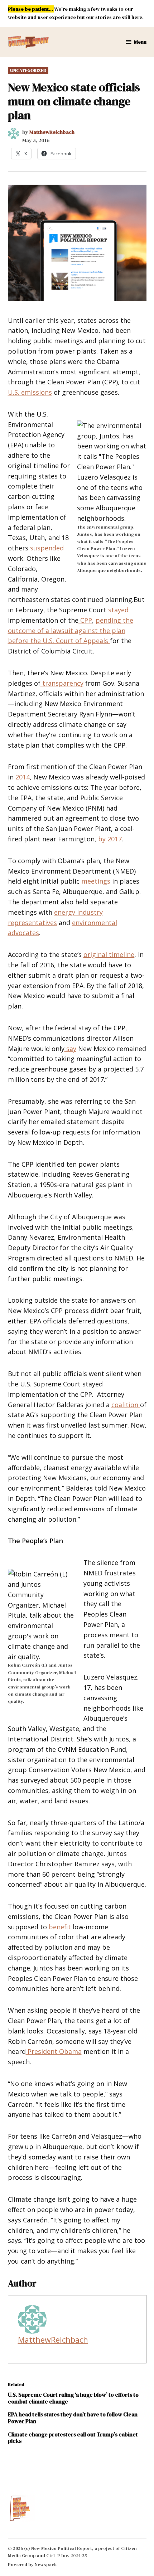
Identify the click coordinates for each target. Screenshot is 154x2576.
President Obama (54, 2051)
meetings (95, 881)
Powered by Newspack (32, 2564)
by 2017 (109, 839)
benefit (61, 1927)
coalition (126, 1405)
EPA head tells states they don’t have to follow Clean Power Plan (73, 2418)
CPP (85, 620)
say (70, 1049)
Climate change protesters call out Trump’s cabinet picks (73, 2438)
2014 (22, 777)
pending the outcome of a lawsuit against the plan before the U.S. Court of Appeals (71, 631)
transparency (62, 683)
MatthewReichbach (52, 132)
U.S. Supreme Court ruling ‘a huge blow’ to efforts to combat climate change (73, 2398)
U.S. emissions (30, 392)
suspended (47, 548)
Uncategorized (28, 70)
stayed (117, 610)
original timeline (109, 954)
